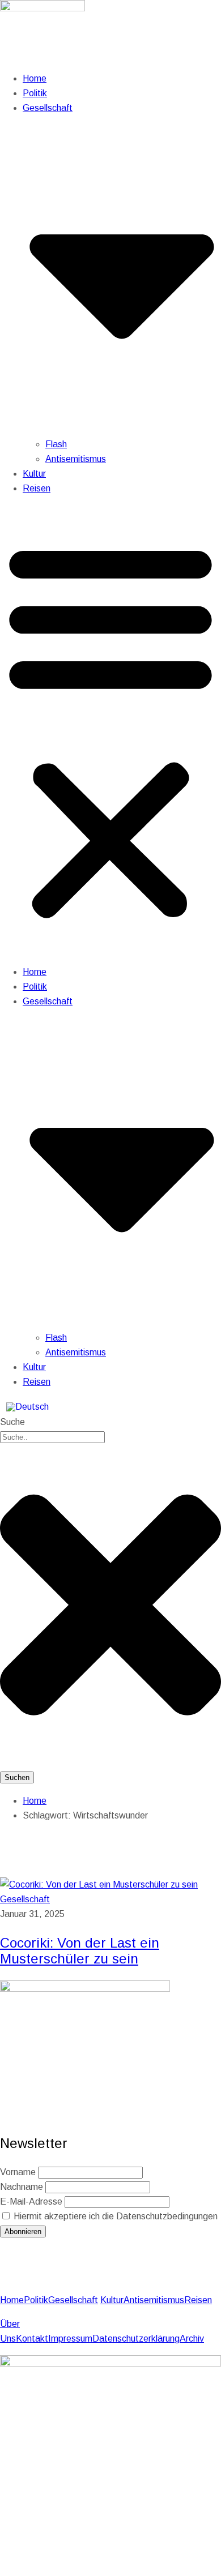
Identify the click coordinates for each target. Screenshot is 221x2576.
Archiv (192, 2338)
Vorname (18, 2172)
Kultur (34, 474)
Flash (56, 444)
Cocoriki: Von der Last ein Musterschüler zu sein (80, 1951)
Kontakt (32, 2338)
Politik (35, 93)
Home (35, 78)
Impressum (70, 2338)
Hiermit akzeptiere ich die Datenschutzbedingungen (114, 2216)
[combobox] (52, 1437)
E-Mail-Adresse (31, 2201)
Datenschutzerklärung (136, 2338)
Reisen (37, 488)
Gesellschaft (25, 1899)
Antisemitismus (76, 459)
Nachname (22, 2187)
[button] (110, 730)
